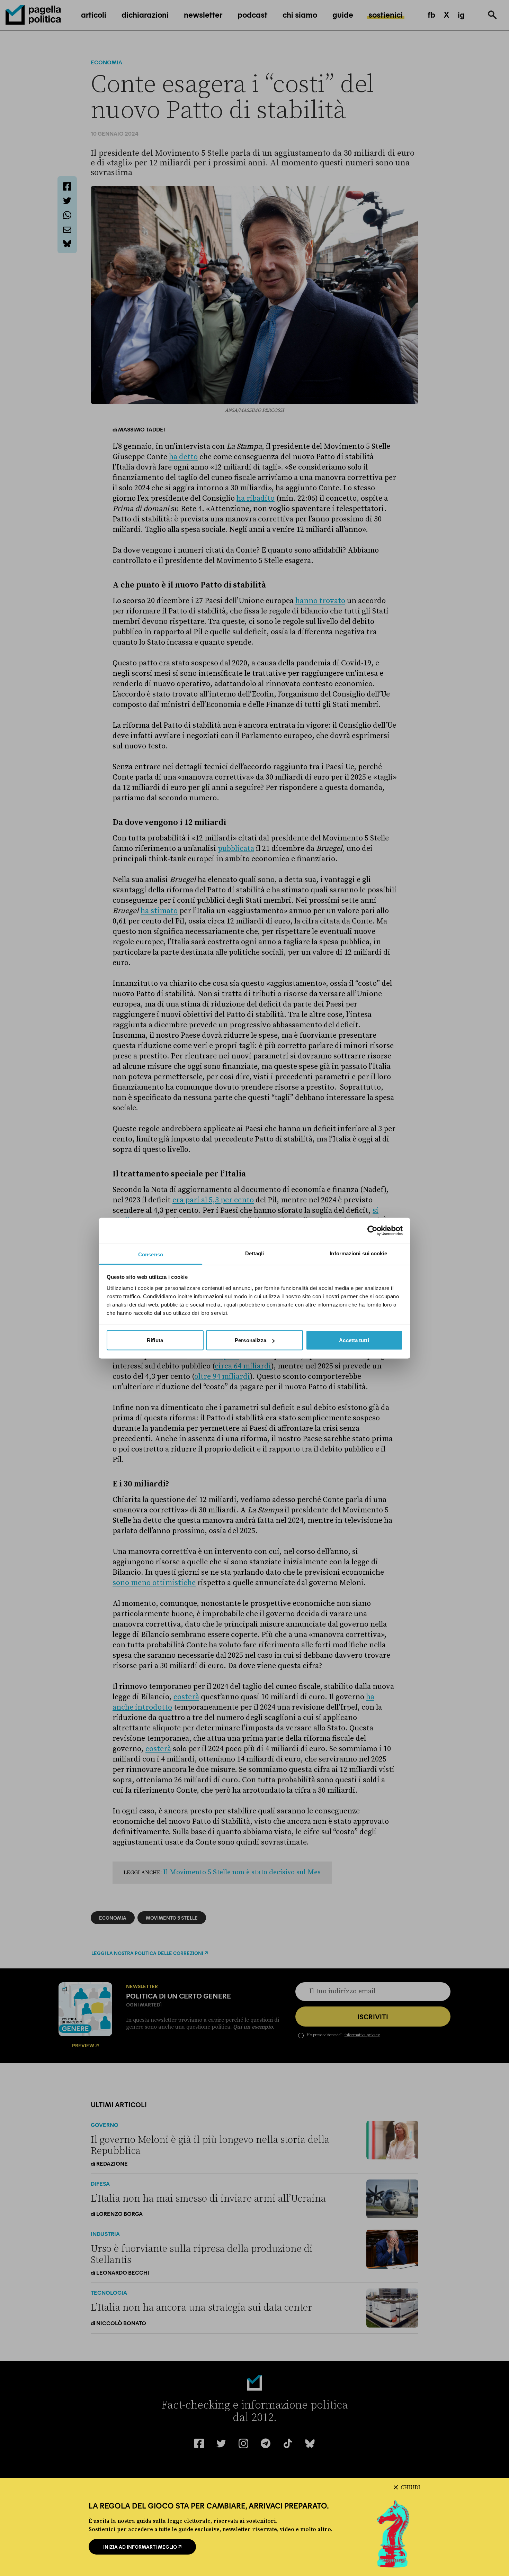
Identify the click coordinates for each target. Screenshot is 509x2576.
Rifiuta (155, 1340)
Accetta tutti (354, 1340)
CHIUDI (410, 2487)
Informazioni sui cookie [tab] (358, 1253)
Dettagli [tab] (255, 1253)
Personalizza (251, 1340)
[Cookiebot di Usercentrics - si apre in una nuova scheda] (372, 1231)
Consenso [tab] (151, 1254)
